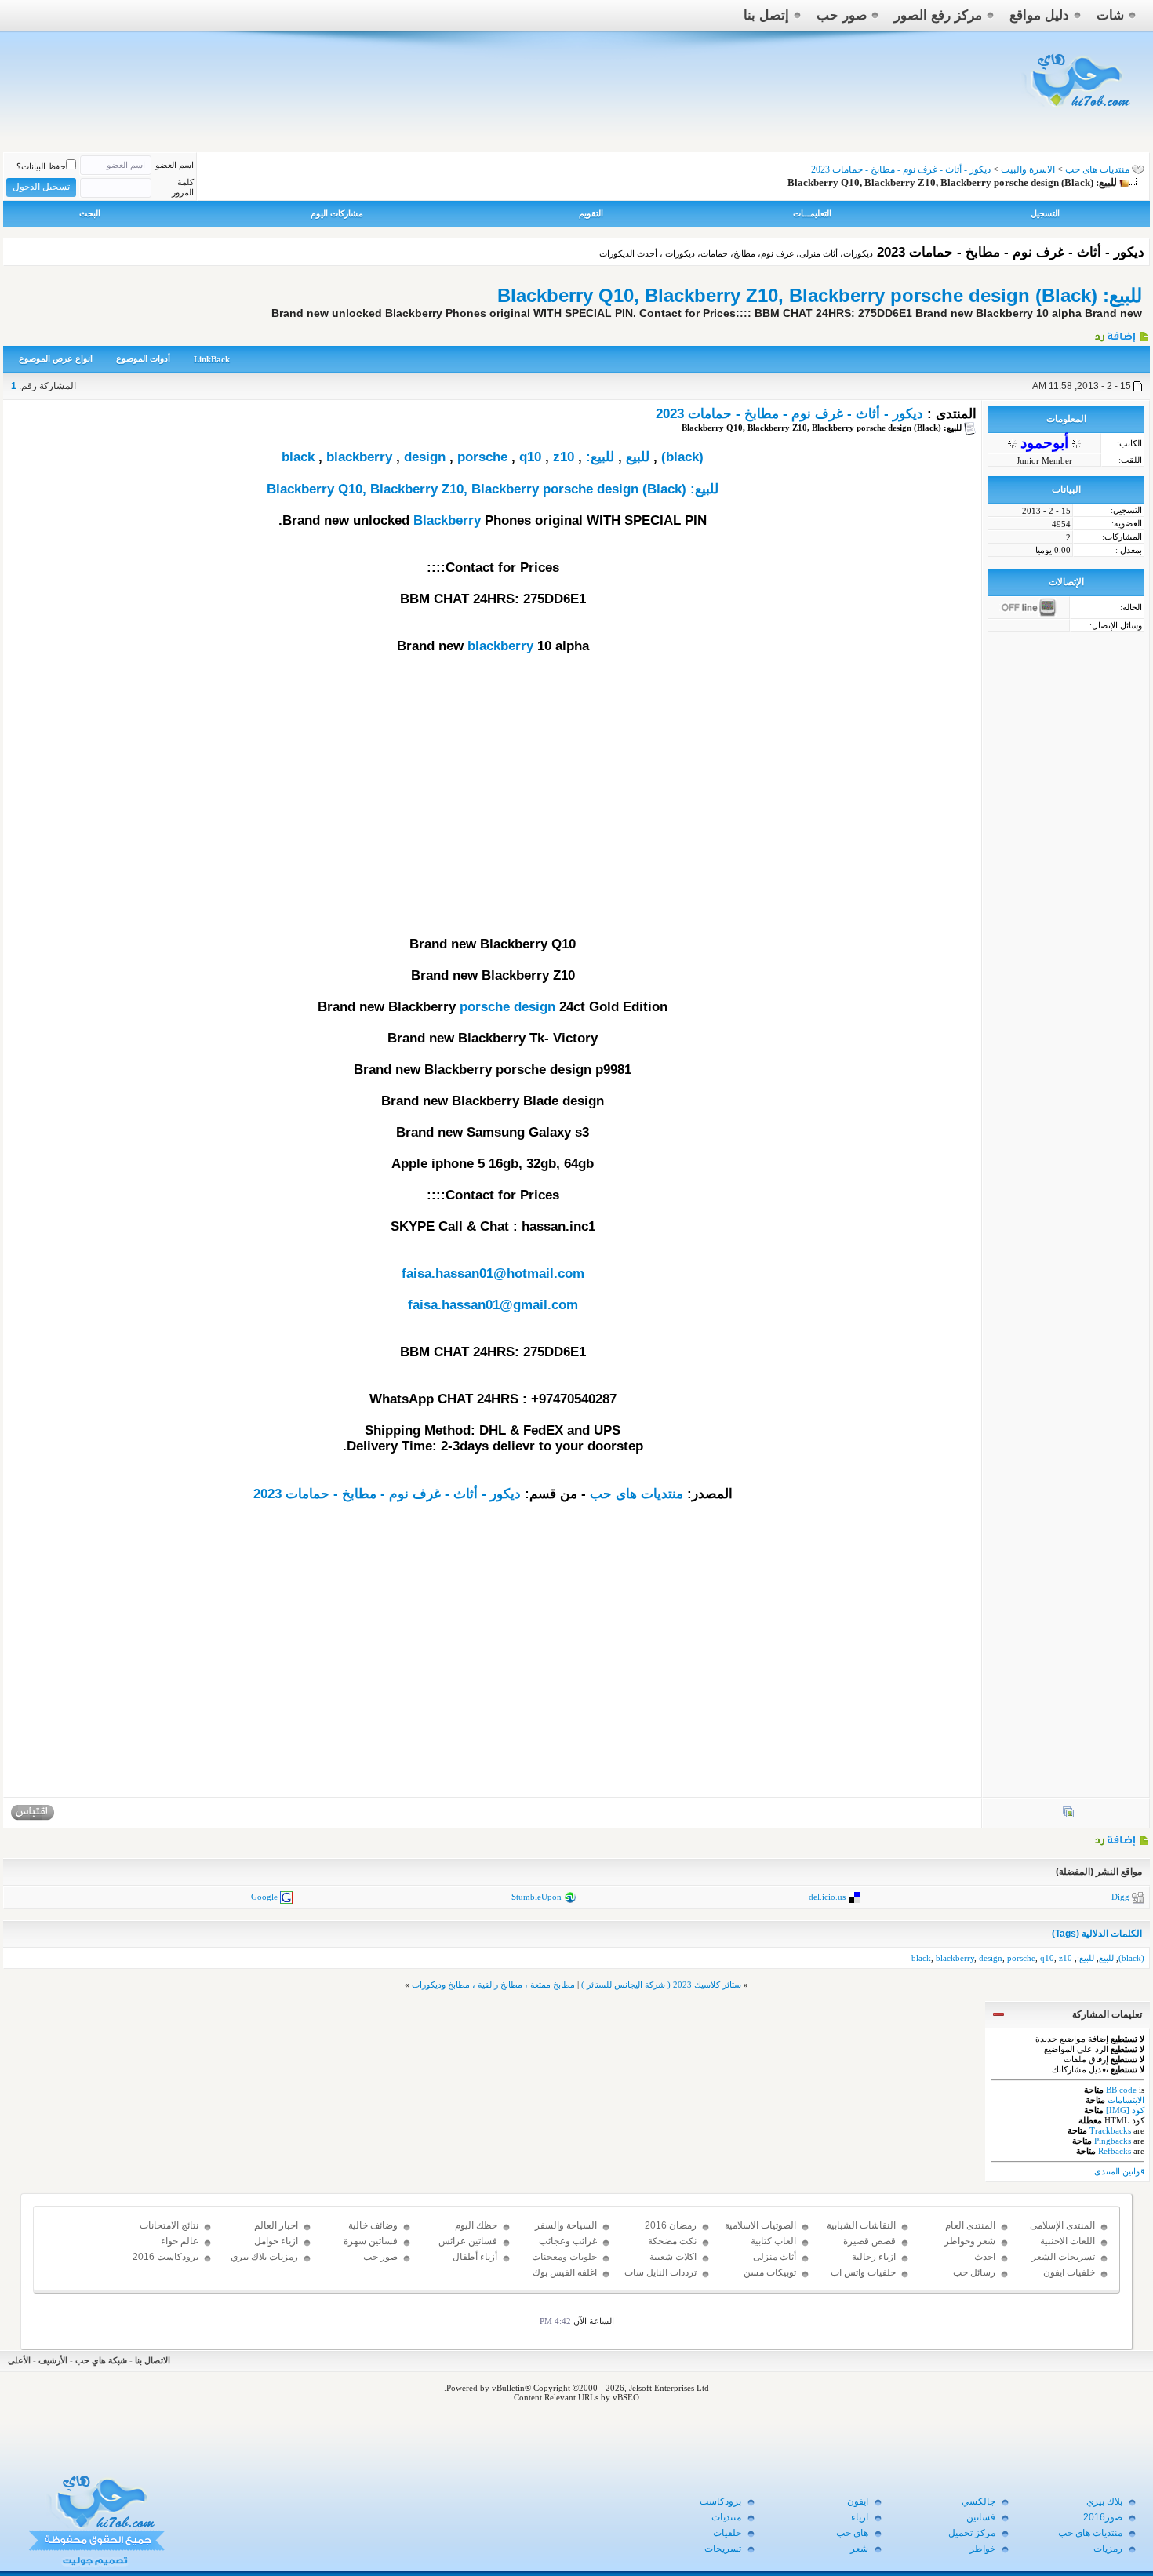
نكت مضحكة (672, 2241)
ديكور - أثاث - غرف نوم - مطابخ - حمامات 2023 (789, 414)
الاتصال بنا (153, 2360)
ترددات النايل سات (660, 2272)
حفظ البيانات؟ (41, 166)
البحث (90, 213)
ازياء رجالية (874, 2257)
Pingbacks (1113, 2141)
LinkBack (212, 359)
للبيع (638, 457)
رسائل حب (974, 2272)
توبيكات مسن (770, 2272)
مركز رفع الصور (938, 15)
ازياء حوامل (276, 2241)
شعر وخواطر (970, 2241)
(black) (682, 457)
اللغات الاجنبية (1068, 2241)
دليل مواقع (1039, 15)
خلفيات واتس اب (863, 2272)
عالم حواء (180, 2241)
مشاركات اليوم (337, 213)
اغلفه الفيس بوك (565, 2272)
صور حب (842, 15)
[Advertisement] (493, 811)
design (425, 457)
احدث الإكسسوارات (969, 2264)
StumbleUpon (536, 1897)
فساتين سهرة (371, 2241)
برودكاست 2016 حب (165, 2264)
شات (1110, 15)
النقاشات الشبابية (861, 2225)
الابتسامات (1126, 2100)
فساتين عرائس (468, 2241)
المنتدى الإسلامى (1062, 2225)
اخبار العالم (276, 2225)
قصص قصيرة (869, 2241)
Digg (1120, 1897)
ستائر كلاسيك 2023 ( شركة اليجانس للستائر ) (661, 1985)
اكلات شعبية (673, 2257)
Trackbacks (1110, 2130)
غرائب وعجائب (568, 2241)
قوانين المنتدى (1119, 2171)
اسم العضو (175, 165)
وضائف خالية (373, 2225)
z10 (564, 457)
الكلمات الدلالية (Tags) (1097, 1934)
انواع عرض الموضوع (56, 358)
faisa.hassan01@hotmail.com (493, 1273)
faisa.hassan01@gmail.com (493, 1305)
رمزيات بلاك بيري (264, 2257)
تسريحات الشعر (1063, 2257)
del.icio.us (827, 1897)
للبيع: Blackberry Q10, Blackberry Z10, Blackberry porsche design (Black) (820, 295)
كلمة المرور (183, 187)
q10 (530, 457)
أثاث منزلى (775, 2257)
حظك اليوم (476, 2225)
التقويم (591, 213)
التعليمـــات (812, 213)
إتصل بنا (766, 15)
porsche (482, 457)
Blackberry (447, 520)
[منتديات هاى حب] (1078, 111)
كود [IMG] (1125, 2110)
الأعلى (19, 2360)
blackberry (359, 457)
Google (264, 1897)
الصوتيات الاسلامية (760, 2225)
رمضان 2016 (671, 2225)
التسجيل (1045, 213)
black (298, 457)
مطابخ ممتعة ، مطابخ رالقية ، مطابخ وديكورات (493, 1985)
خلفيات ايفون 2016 (1069, 2279)
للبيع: (600, 457)
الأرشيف (53, 2360)
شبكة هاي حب (101, 2360)
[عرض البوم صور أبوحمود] (1068, 1815)
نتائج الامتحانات (169, 2225)
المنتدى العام (970, 2225)
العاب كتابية (773, 2241)
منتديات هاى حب (1097, 169)
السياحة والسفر (566, 2225)
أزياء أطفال (475, 2257)
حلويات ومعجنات (564, 2257)
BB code (1121, 2090)
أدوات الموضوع (143, 358)
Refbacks (1115, 2151)
